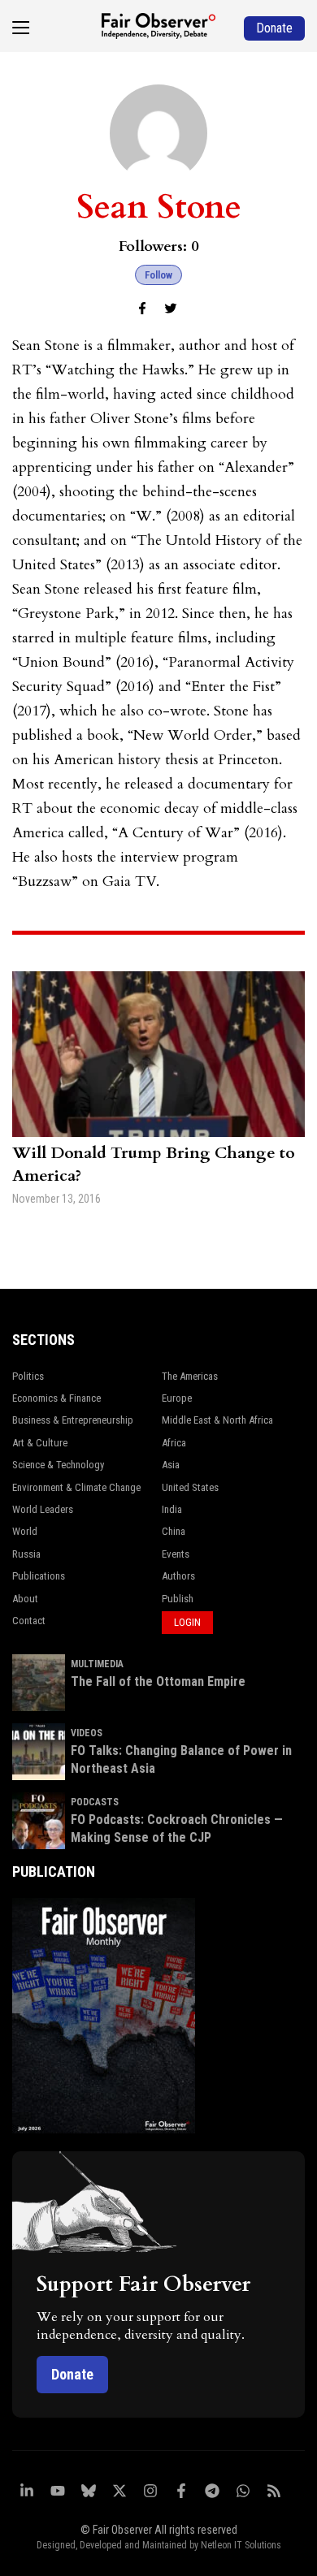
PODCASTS (95, 1802)
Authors (178, 1576)
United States (190, 1487)
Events (176, 1554)
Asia (171, 1465)
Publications (39, 1576)
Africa (174, 1443)
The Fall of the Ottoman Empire (158, 1681)
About (25, 1599)
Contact (29, 1621)
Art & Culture (40, 1443)
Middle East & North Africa (217, 1420)
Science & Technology (58, 1465)
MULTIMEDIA (97, 1664)
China (174, 1531)
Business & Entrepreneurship (73, 1420)
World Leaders (43, 1509)
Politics (28, 1376)
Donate (72, 2374)
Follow (158, 275)
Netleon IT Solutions (241, 2545)
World (25, 1531)
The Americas (190, 1376)
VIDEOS (87, 1733)
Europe (177, 1398)
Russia (26, 1554)
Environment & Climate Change (76, 1487)
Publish (178, 1599)
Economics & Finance (56, 1398)
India (172, 1509)
